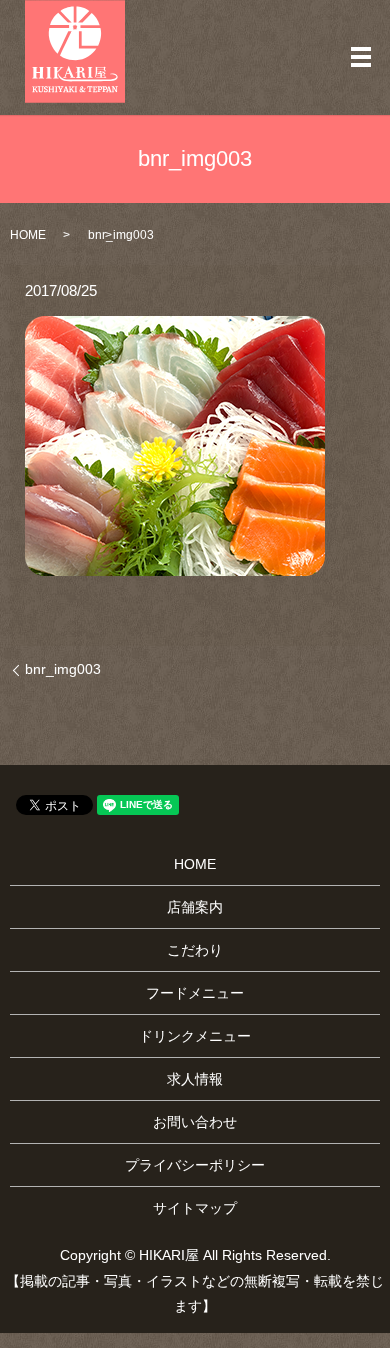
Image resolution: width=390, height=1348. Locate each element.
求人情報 (195, 1079)
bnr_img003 (63, 669)
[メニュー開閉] (361, 57)
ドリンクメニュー (195, 1036)
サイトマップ (195, 1208)
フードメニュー (195, 993)
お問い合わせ (195, 1122)
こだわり (195, 950)
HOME (28, 235)
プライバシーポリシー (195, 1165)
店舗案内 (195, 907)
